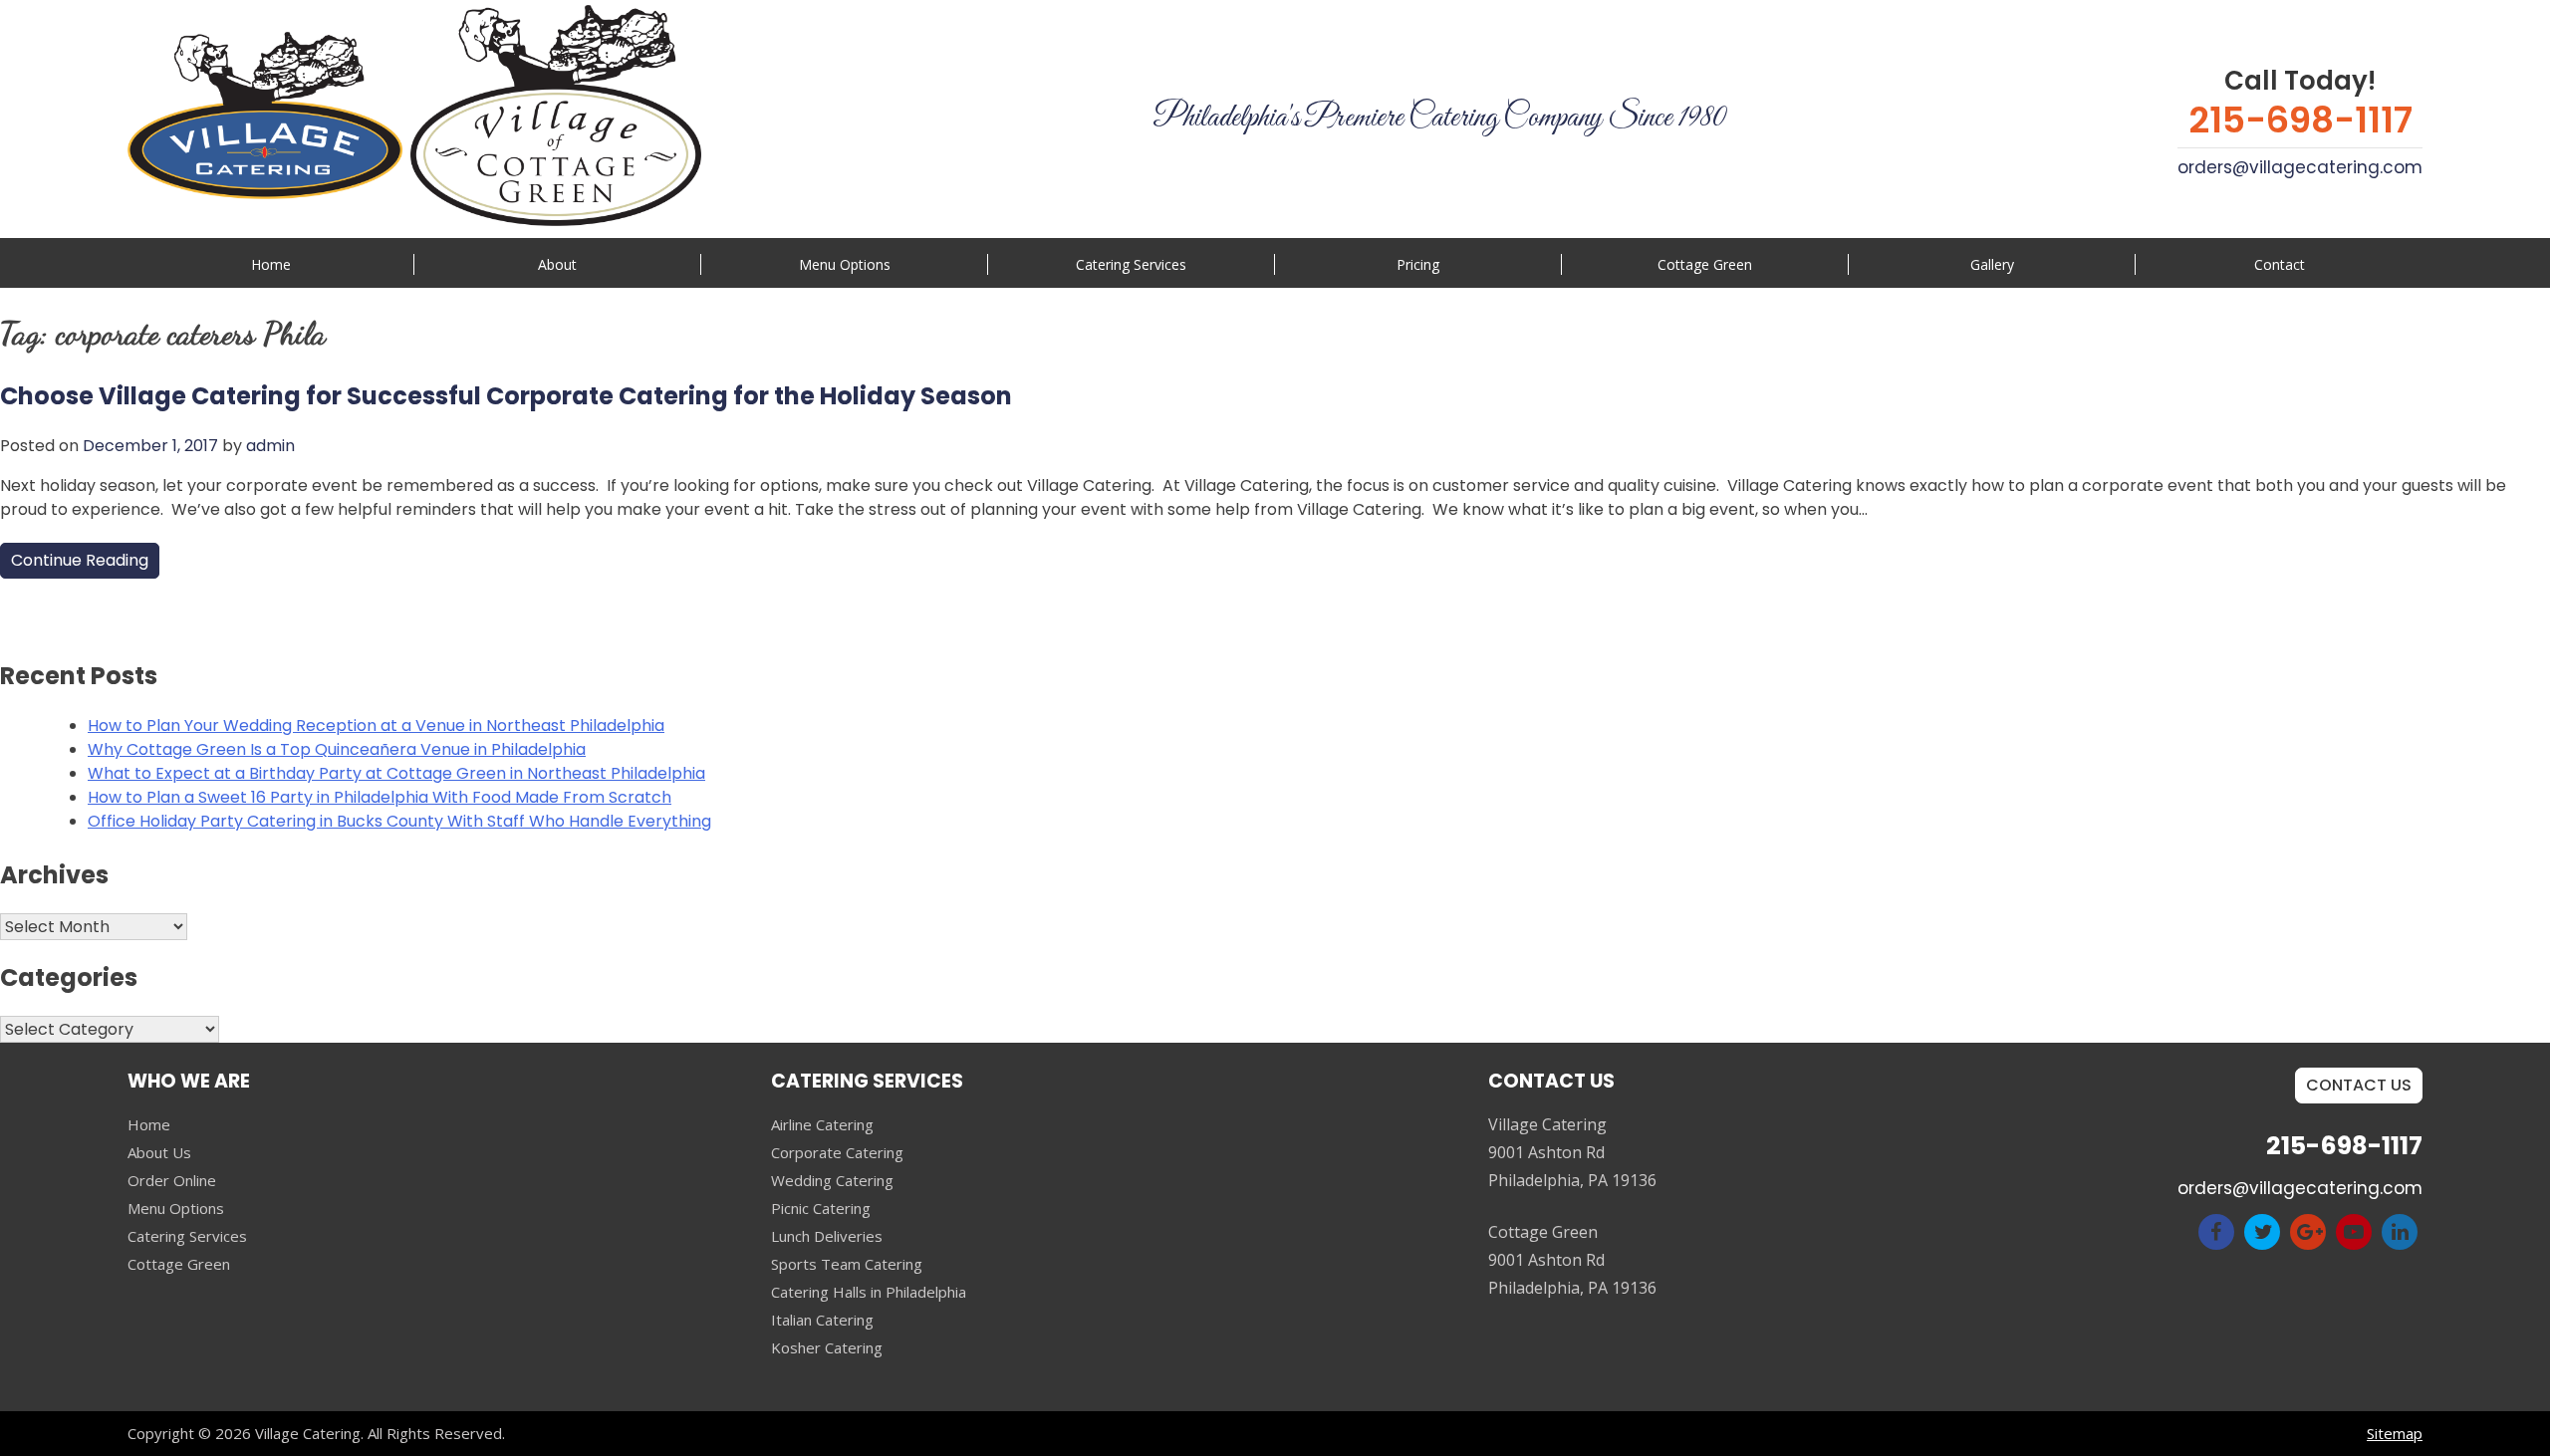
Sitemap (2395, 1433)
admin (270, 446)
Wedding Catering (832, 1180)
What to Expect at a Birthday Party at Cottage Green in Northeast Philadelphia (396, 773)
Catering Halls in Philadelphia (869, 1292)
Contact (2280, 264)
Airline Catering (822, 1124)
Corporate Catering (837, 1152)
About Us (159, 1152)
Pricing (1418, 264)
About (557, 264)
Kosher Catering (827, 1347)
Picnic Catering (821, 1208)
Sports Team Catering (847, 1264)
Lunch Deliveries (827, 1236)
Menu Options (845, 264)
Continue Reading (80, 560)
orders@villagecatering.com (2300, 167)
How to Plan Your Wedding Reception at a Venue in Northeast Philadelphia (376, 726)
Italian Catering (822, 1320)
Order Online (172, 1180)
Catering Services (187, 1236)
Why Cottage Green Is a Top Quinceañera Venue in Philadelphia (337, 749)
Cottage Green (1705, 264)
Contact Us (2359, 1085)
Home (271, 264)
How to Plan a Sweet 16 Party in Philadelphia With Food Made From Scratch (380, 797)
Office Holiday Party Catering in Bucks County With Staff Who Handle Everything (399, 821)
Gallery (1992, 264)
